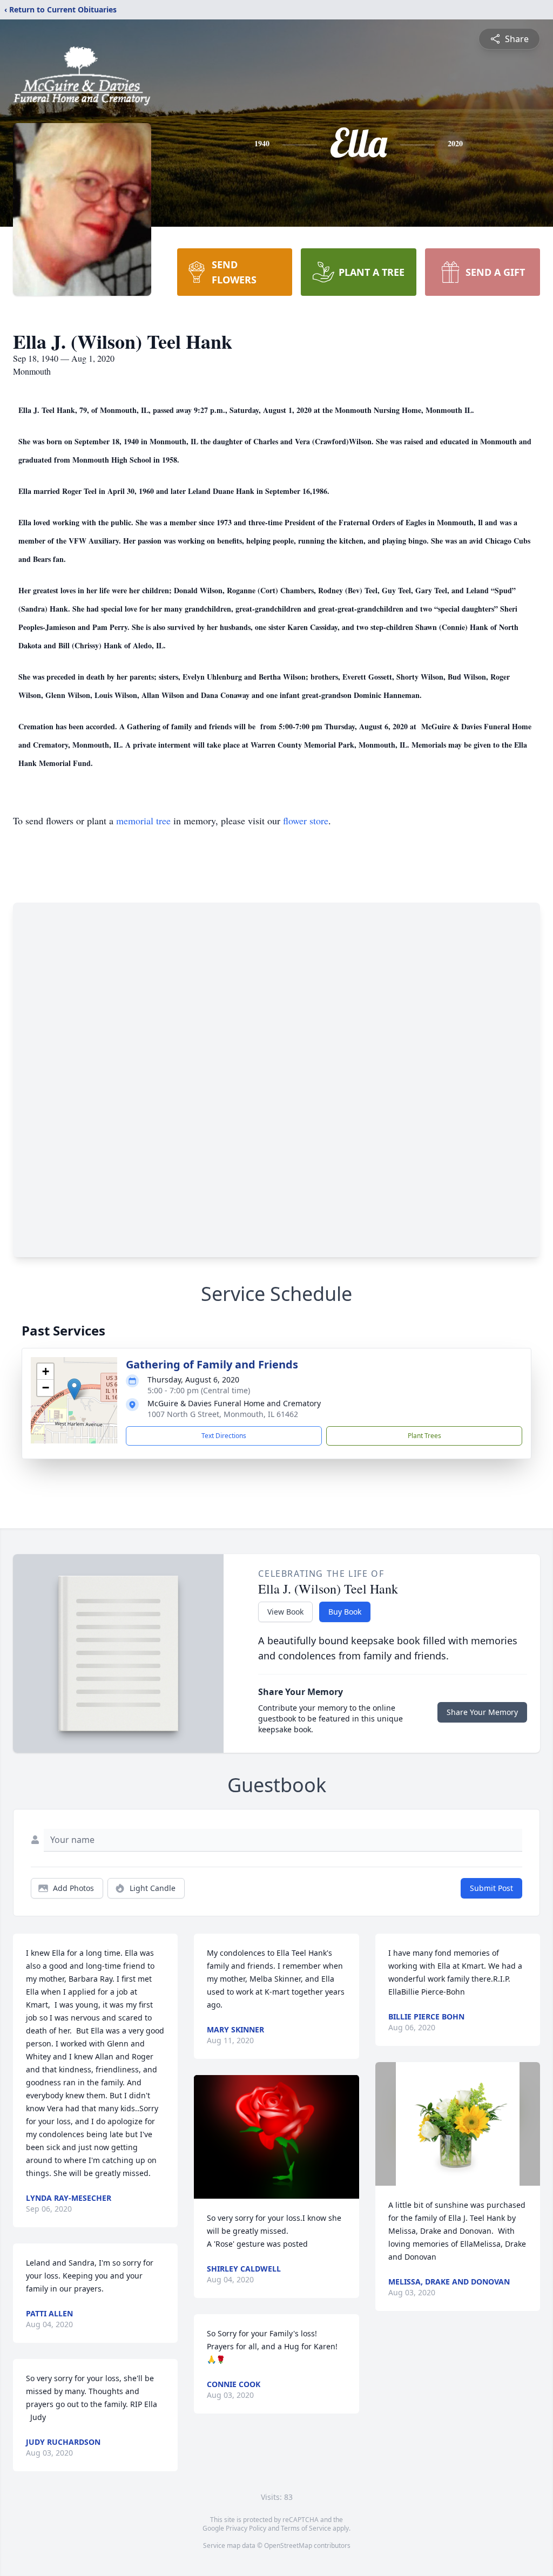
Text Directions (224, 1436)
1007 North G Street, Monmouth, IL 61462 (223, 1414)
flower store (306, 821)
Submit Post (491, 1888)
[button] (74, 1389)
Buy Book (345, 1612)
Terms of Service (306, 2528)
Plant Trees (424, 1436)
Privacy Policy (246, 2528)
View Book (285, 1612)
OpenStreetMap (288, 2546)
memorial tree (143, 821)
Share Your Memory (482, 1712)
